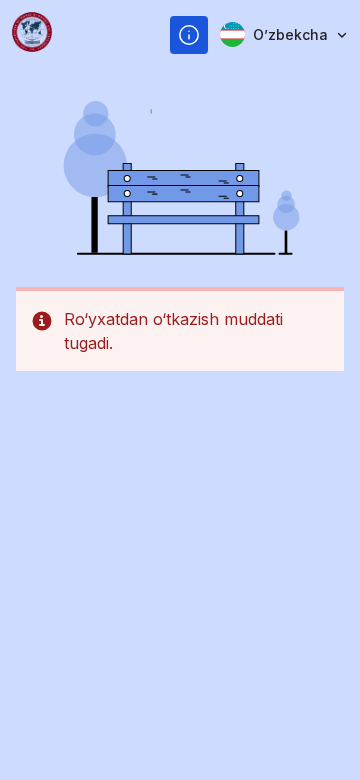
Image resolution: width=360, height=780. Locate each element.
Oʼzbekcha (290, 34)
